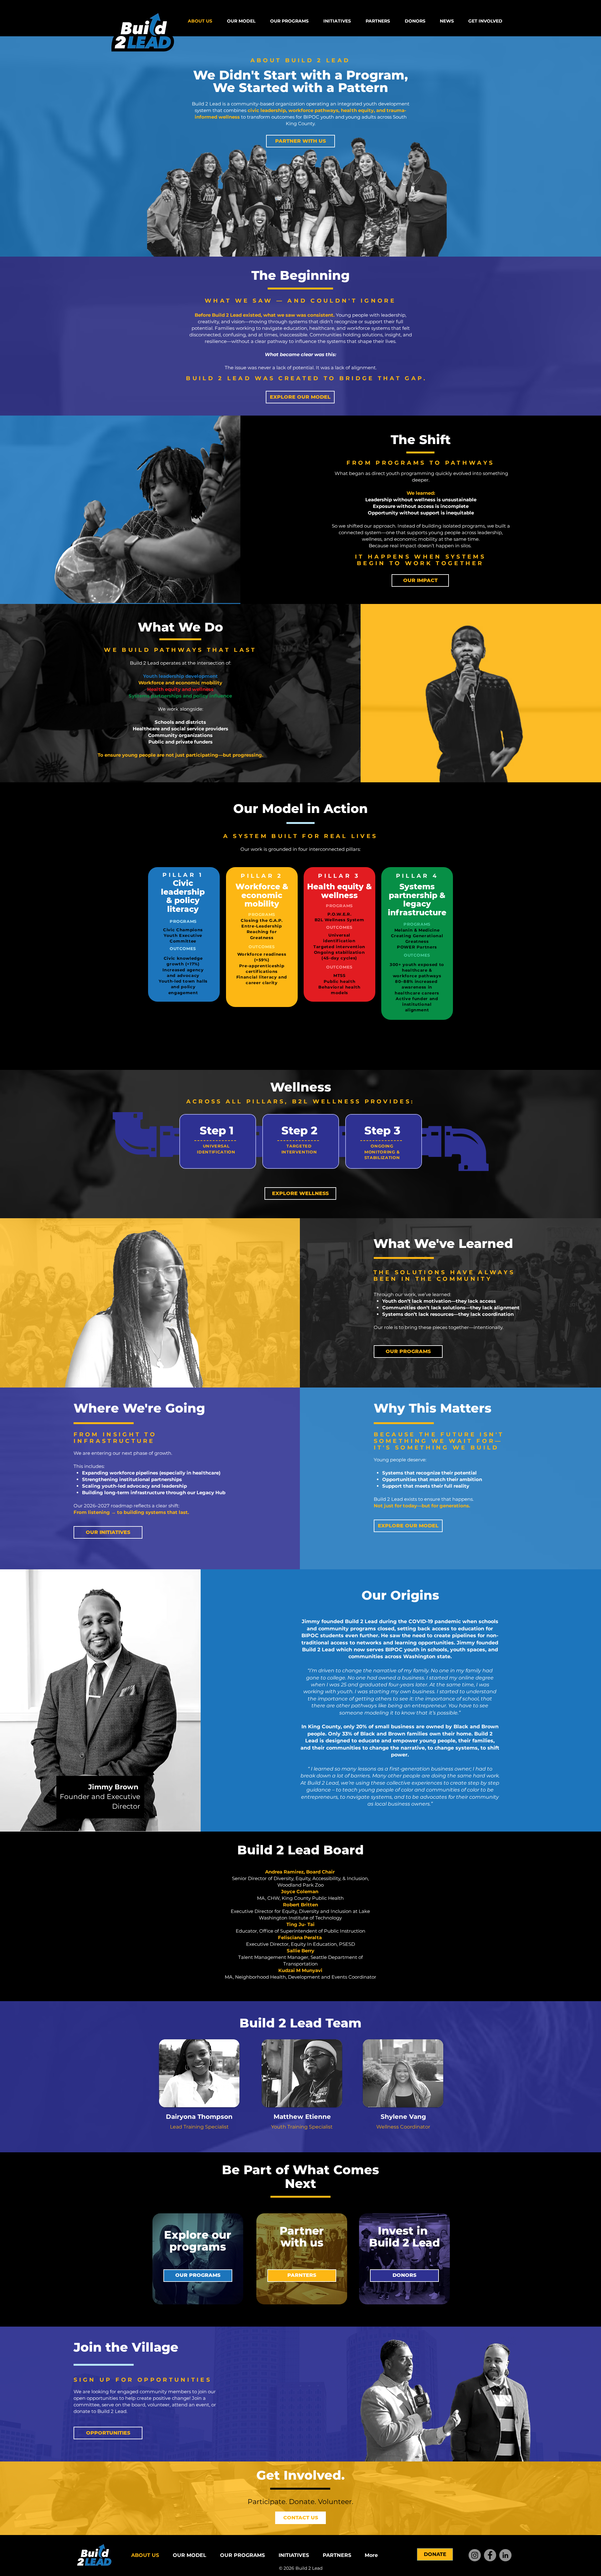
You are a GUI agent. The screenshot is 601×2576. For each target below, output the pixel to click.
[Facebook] (490, 2555)
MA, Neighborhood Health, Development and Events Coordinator (300, 1977)
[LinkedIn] (505, 2555)
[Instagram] (475, 2555)
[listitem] (218, 1141)
